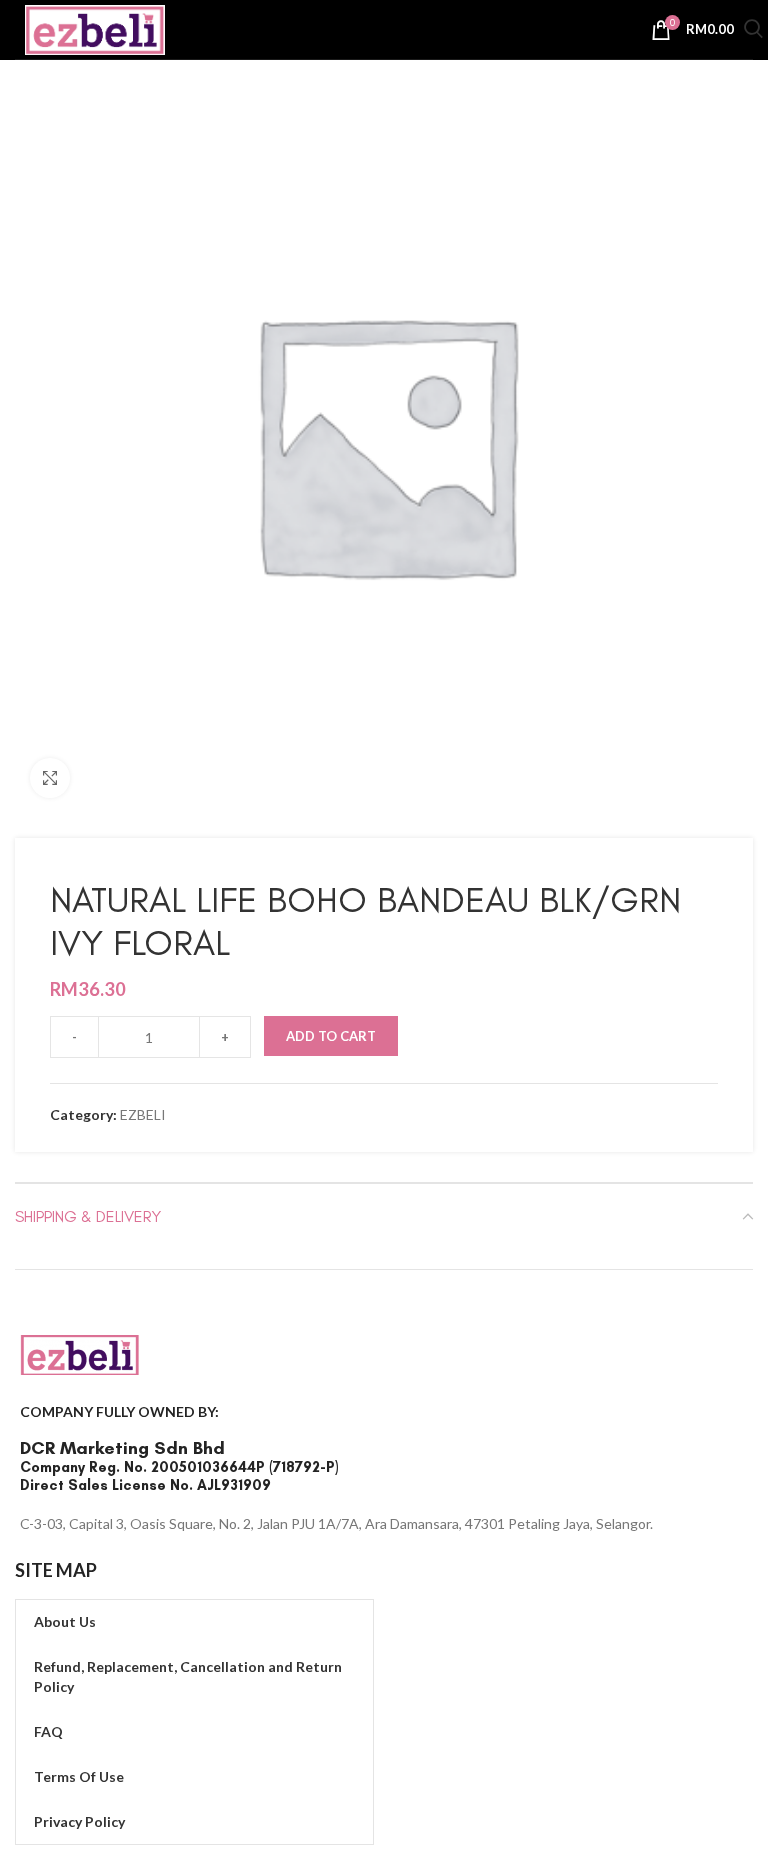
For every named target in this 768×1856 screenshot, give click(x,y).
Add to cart (331, 1036)
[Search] (753, 31)
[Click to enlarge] (50, 778)
